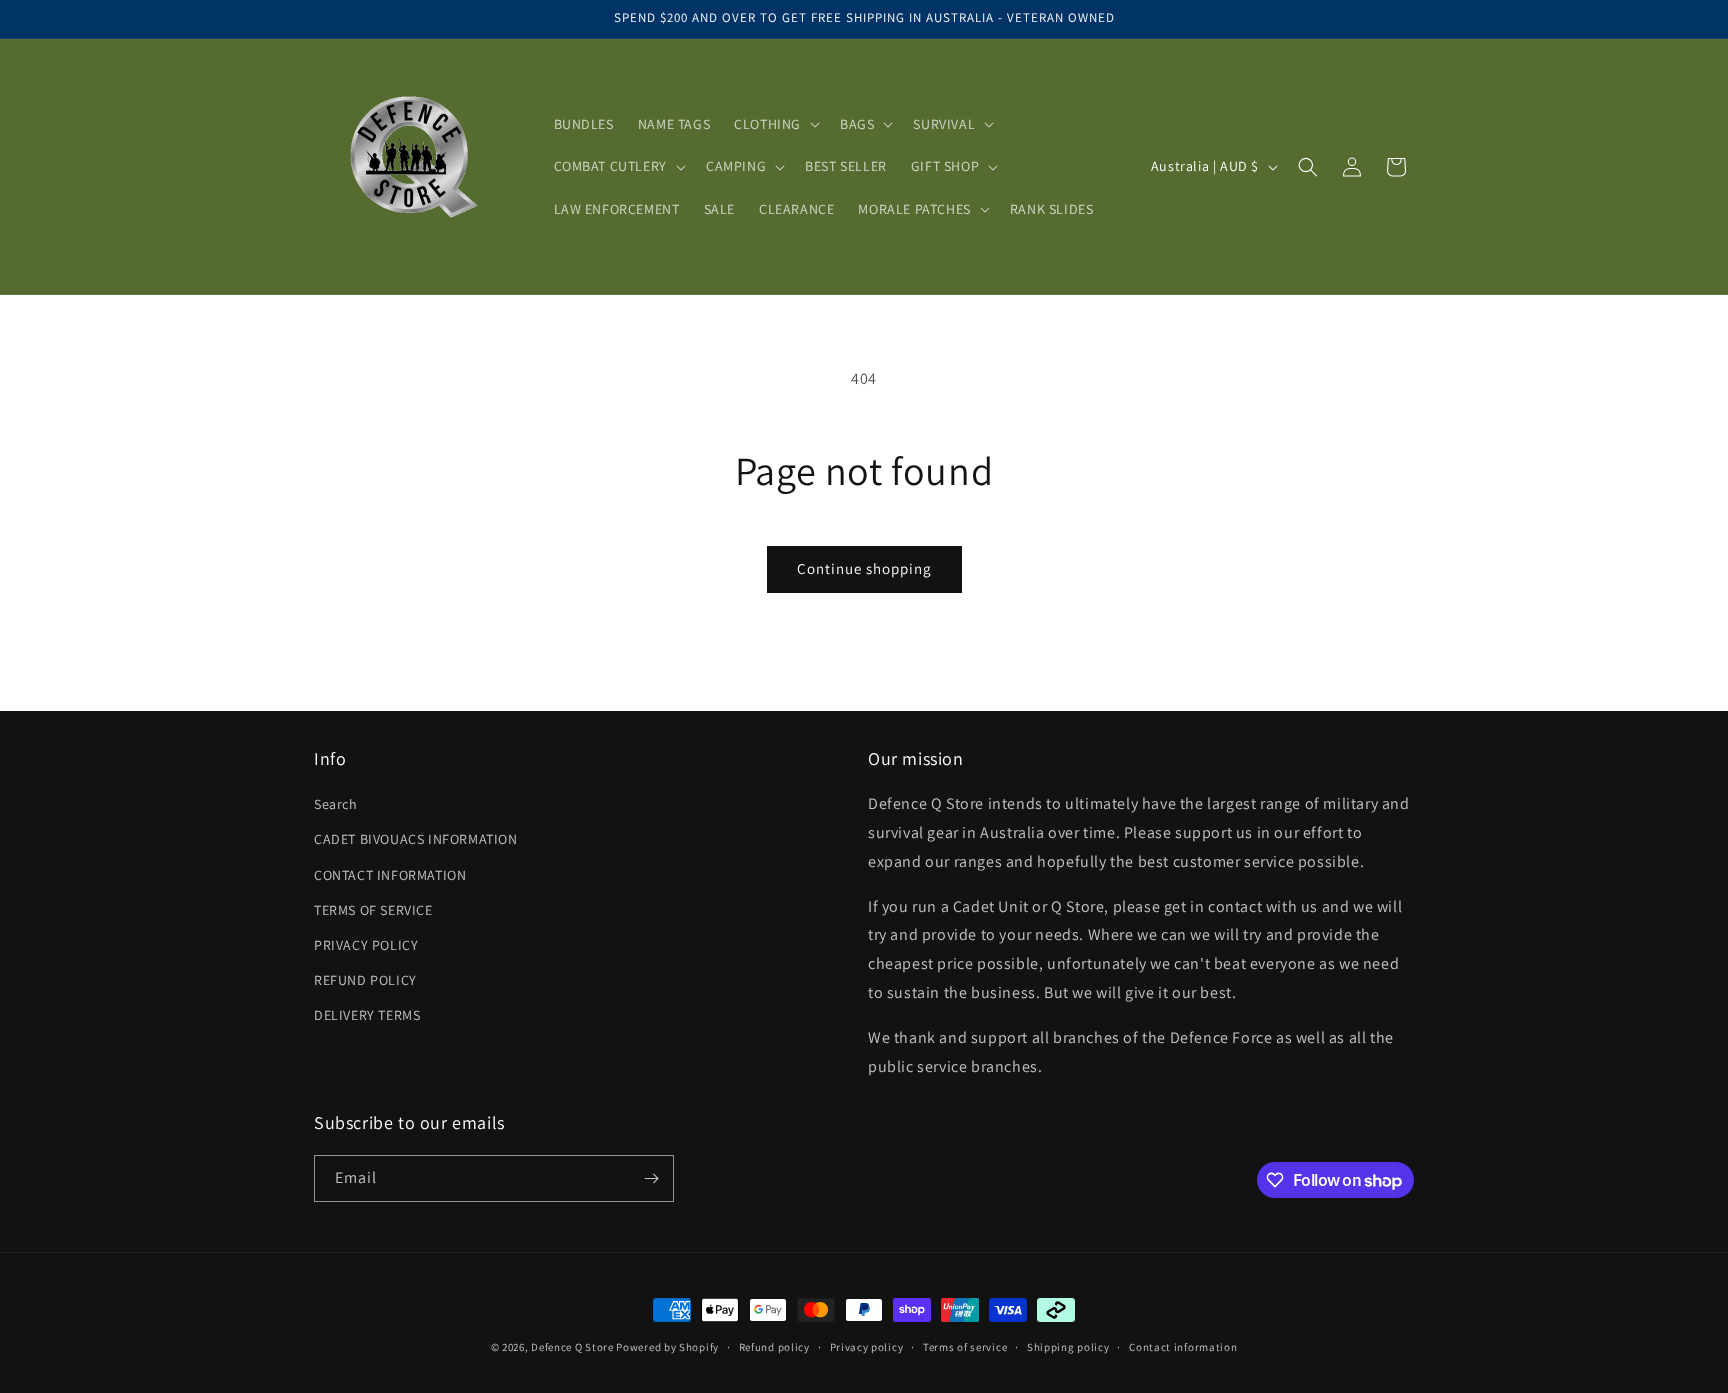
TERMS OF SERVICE (373, 910)
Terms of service (965, 1347)
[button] (775, 124)
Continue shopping (864, 568)
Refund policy (774, 1347)
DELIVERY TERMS (367, 1015)
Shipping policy (1068, 1347)
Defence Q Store (572, 1347)
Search (336, 804)
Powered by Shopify (667, 1347)
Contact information (1183, 1347)
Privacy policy (867, 1347)
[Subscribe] (651, 1178)
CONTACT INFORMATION (390, 875)
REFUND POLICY (365, 980)
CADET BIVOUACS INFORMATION (416, 839)
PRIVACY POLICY (366, 945)
